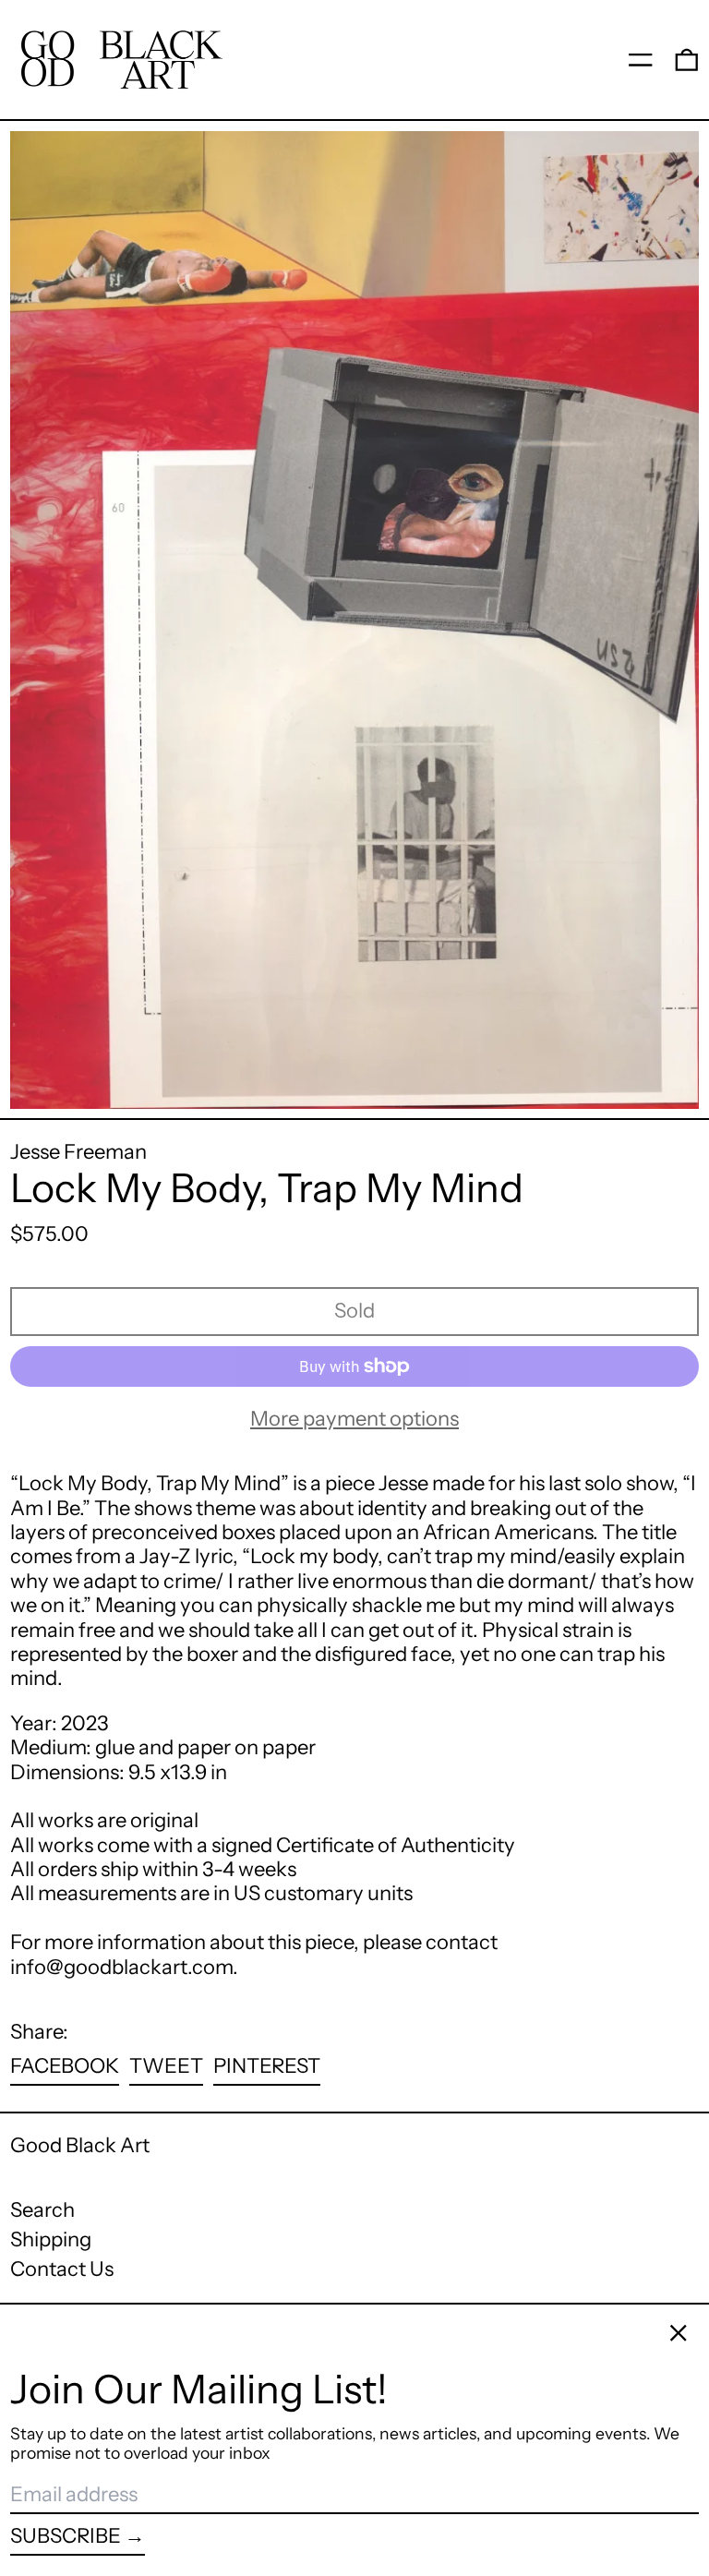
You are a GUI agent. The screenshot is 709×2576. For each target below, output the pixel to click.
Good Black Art (80, 2145)
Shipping (51, 2239)
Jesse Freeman (78, 1152)
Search (42, 2210)
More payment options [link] (354, 1419)
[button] (687, 59)
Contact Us (62, 2269)
